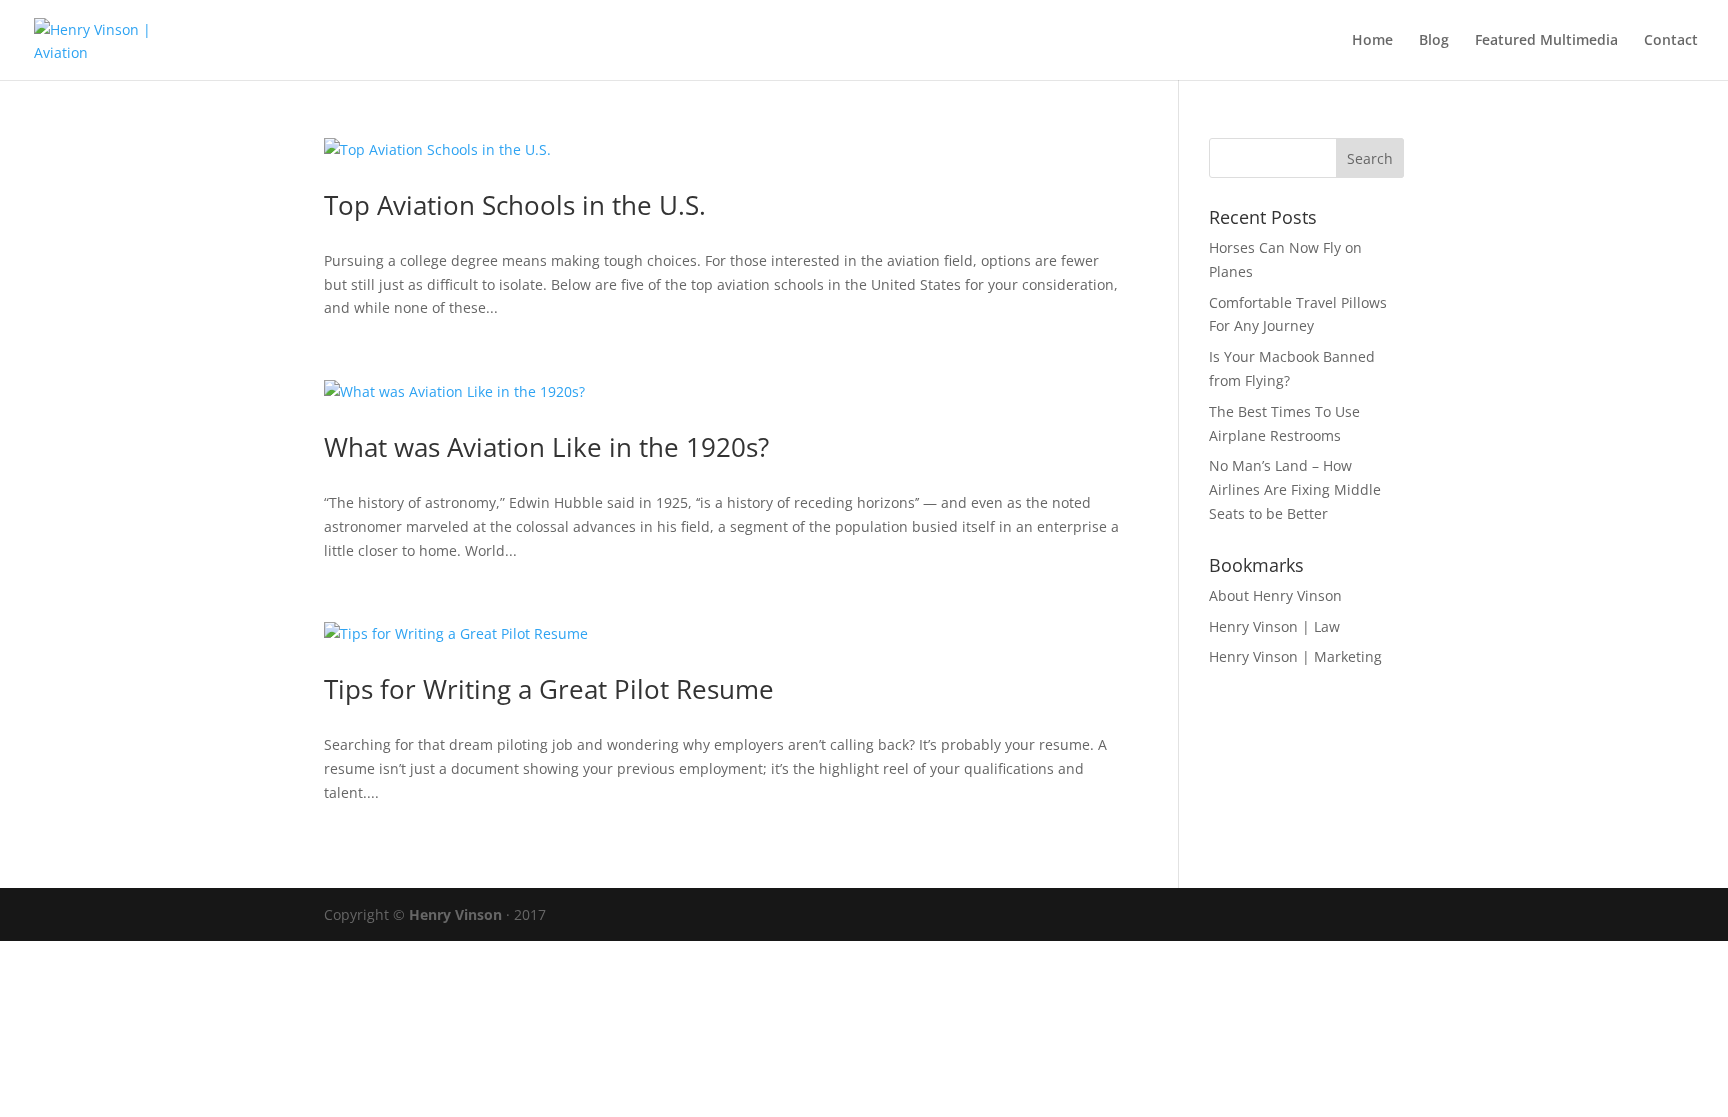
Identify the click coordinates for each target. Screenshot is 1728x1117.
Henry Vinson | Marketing (1295, 656)
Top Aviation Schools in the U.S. (515, 205)
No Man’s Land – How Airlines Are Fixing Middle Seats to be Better (1295, 489)
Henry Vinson (455, 914)
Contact (1671, 41)
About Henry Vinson (1275, 595)
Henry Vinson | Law (1274, 626)
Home (1372, 41)
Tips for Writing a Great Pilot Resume (549, 689)
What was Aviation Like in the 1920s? (546, 447)
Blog (1434, 41)
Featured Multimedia (1546, 41)
